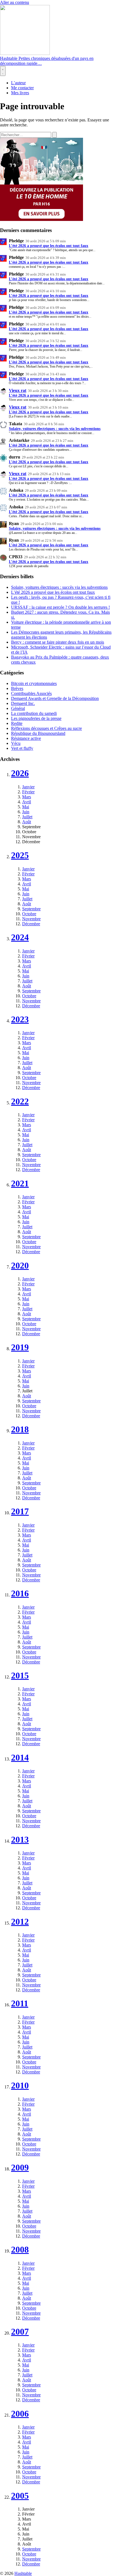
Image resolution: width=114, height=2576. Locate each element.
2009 (20, 2167)
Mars (27, 797)
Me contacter (22, 88)
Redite (17, 723)
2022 (20, 1101)
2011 (20, 2003)
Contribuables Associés (31, 693)
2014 (20, 1757)
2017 (20, 1511)
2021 (20, 1183)
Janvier (28, 787)
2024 (20, 937)
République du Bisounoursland (38, 733)
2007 (20, 2332)
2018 (20, 1429)
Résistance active (26, 738)
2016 (20, 1593)
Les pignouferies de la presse (36, 718)
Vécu (16, 743)
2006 (20, 2414)
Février (28, 792)
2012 (20, 1922)
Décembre (31, 924)
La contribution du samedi (34, 713)
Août (27, 822)
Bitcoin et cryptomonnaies (34, 683)
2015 (20, 1675)
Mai (26, 807)
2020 (20, 1265)
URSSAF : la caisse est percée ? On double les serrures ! (60, 607)
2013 (20, 1839)
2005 (20, 2496)
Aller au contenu (15, 2)
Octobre (29, 914)
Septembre (31, 909)
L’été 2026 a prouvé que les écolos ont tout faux (49, 246)
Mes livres (20, 93)
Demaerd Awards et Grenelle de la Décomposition (55, 698)
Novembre (31, 919)
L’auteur (18, 83)
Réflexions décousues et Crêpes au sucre (46, 728)
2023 (20, 1019)
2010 (20, 2085)
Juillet (27, 817)
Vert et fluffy (22, 748)
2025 (20, 855)
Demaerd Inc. (23, 703)
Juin (26, 812)
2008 (20, 2249)
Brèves (17, 688)
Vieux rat (18, 390)
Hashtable (23, 2573)
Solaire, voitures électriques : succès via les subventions (55, 429)
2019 (20, 1347)
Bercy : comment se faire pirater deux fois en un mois (58, 642)
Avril (27, 802)
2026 (20, 773)
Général (18, 708)
